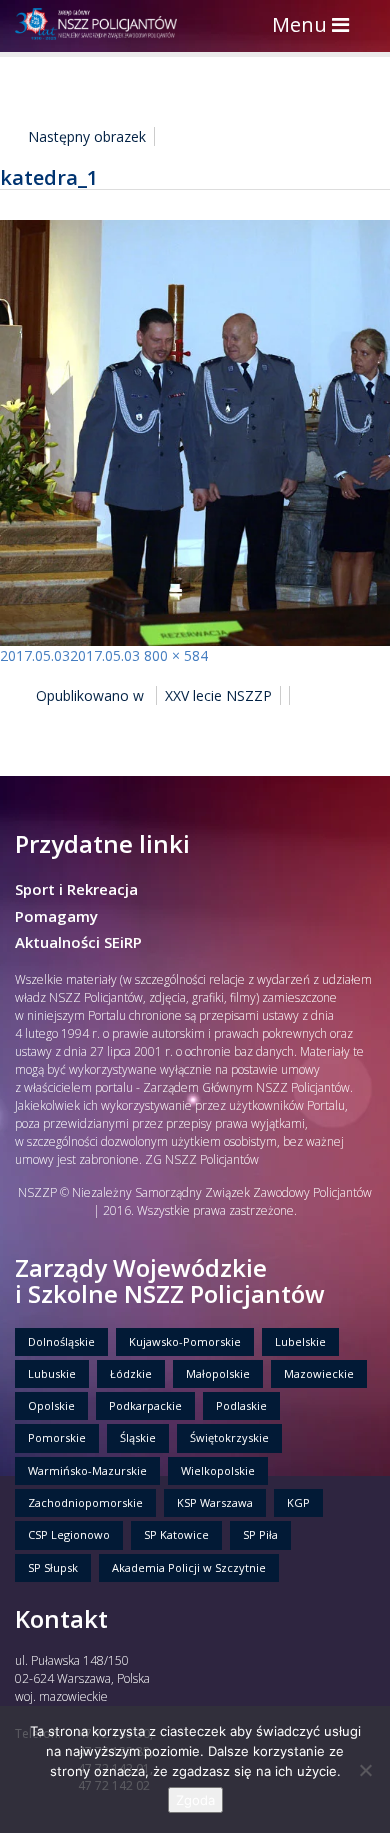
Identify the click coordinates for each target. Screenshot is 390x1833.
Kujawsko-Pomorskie (185, 1341)
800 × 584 (176, 655)
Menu (315, 26)
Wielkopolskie (218, 1470)
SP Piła (260, 1534)
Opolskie (51, 1405)
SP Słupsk (53, 1567)
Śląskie (138, 1437)
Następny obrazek (87, 136)
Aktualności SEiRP (78, 942)
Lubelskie (300, 1341)
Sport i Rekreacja (76, 889)
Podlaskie (241, 1405)
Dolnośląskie (61, 1341)
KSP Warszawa (215, 1502)
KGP (298, 1502)
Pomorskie (57, 1437)
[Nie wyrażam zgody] (365, 1770)
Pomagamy (56, 916)
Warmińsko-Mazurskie (87, 1470)
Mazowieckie (319, 1373)
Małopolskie (218, 1373)
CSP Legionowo (69, 1534)
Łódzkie (131, 1373)
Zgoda (195, 1800)
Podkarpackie (145, 1405)
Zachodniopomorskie (85, 1502)
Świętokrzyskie (229, 1437)
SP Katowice (176, 1534)
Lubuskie (52, 1373)
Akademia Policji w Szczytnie (189, 1567)
